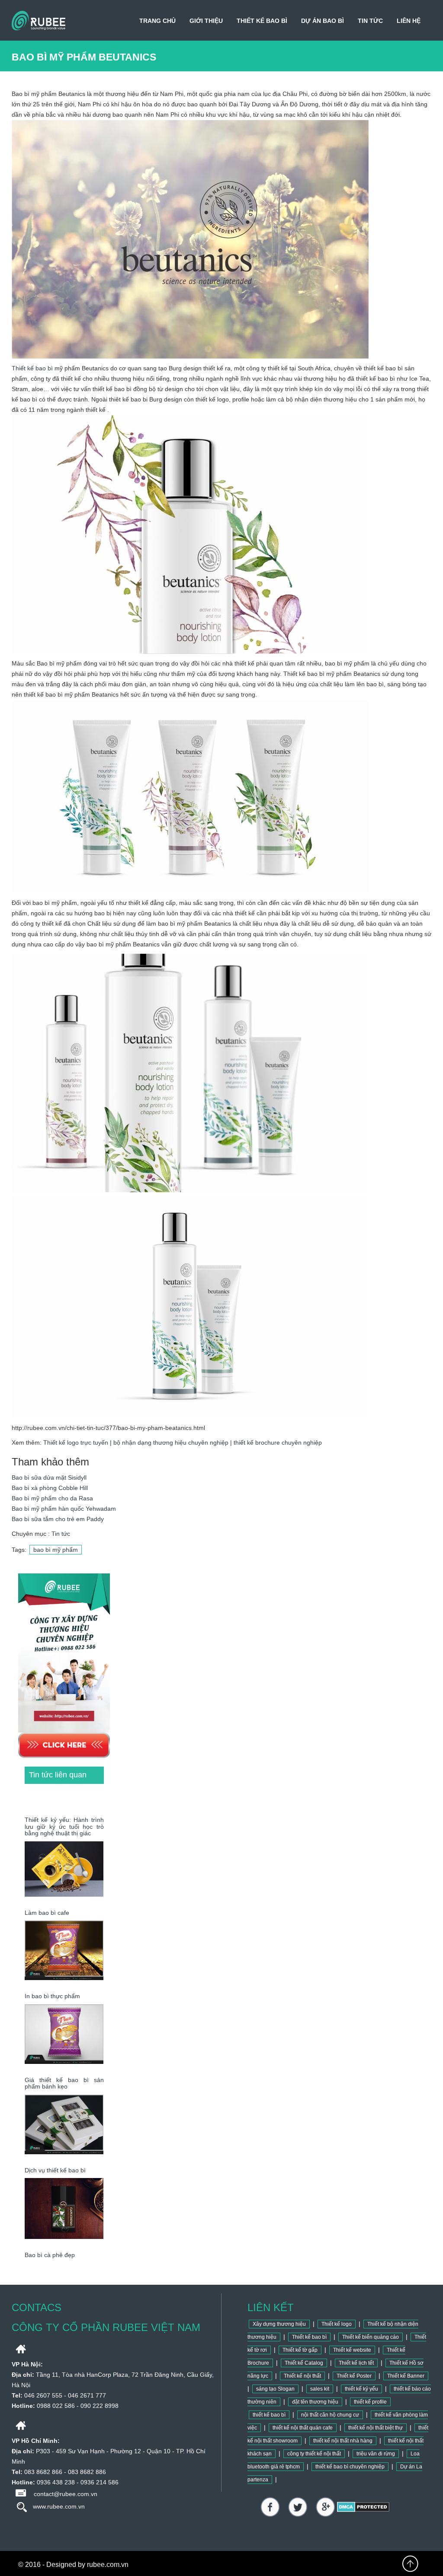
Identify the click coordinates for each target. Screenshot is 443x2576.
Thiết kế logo (337, 2324)
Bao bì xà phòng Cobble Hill (50, 1488)
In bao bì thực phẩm (52, 1996)
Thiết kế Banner (406, 2376)
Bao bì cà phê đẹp (50, 2255)
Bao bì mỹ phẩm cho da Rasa (52, 1498)
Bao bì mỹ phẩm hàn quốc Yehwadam (64, 1509)
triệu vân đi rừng (376, 2454)
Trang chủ (157, 21)
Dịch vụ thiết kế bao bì (55, 2170)
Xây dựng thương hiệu (279, 2324)
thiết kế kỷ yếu (361, 2389)
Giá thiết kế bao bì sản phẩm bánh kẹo (64, 2083)
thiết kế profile (370, 2402)
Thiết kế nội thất (302, 2376)
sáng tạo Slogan (275, 2389)
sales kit (320, 2389)
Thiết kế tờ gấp (300, 2350)
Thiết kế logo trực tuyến (76, 1442)
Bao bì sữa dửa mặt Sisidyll (49, 1477)
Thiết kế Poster (354, 2376)
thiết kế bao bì (269, 2415)
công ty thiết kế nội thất (314, 2454)
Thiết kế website (352, 2350)
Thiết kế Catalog (304, 2363)
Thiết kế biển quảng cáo (371, 2337)
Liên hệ (409, 21)
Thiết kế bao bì (262, 21)
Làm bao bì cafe (47, 1913)
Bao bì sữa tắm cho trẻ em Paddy (58, 1519)
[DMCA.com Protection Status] (363, 2506)
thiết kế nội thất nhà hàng (343, 2441)
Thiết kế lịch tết (356, 2363)
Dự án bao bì (323, 21)
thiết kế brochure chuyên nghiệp (278, 1442)
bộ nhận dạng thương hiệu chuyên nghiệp (171, 1442)
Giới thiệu (206, 21)
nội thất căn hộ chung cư (330, 2415)
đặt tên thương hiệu (315, 2402)
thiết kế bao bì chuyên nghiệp (350, 2467)
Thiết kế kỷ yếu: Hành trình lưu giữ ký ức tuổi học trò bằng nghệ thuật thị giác (64, 1826)
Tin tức (370, 21)
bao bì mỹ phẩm (56, 1550)
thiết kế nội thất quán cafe (303, 2428)
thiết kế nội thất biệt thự (376, 2428)
